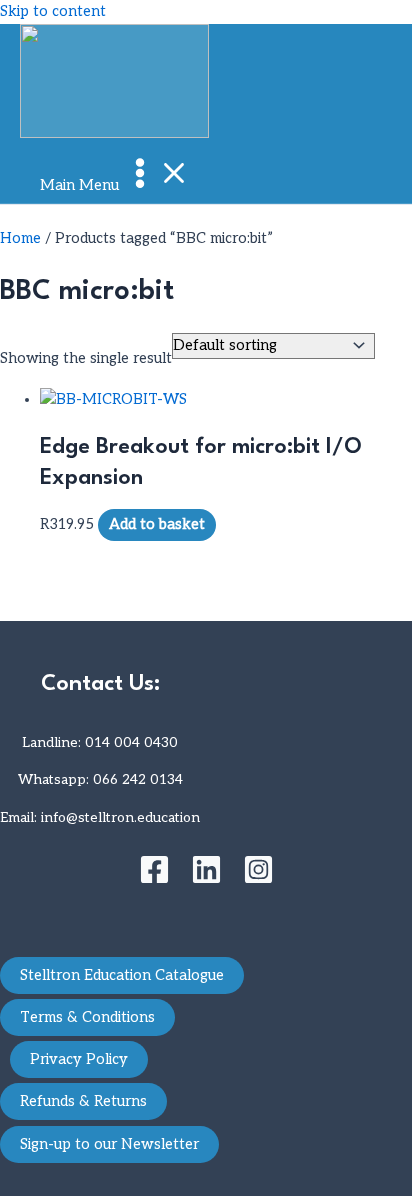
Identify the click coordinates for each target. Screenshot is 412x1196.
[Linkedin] (206, 880)
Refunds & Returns (83, 1101)
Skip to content (53, 11)
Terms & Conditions (87, 1017)
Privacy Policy (79, 1059)
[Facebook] (154, 880)
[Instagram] (258, 880)
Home (20, 238)
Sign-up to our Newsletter (109, 1144)
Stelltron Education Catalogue (122, 975)
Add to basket (157, 524)
